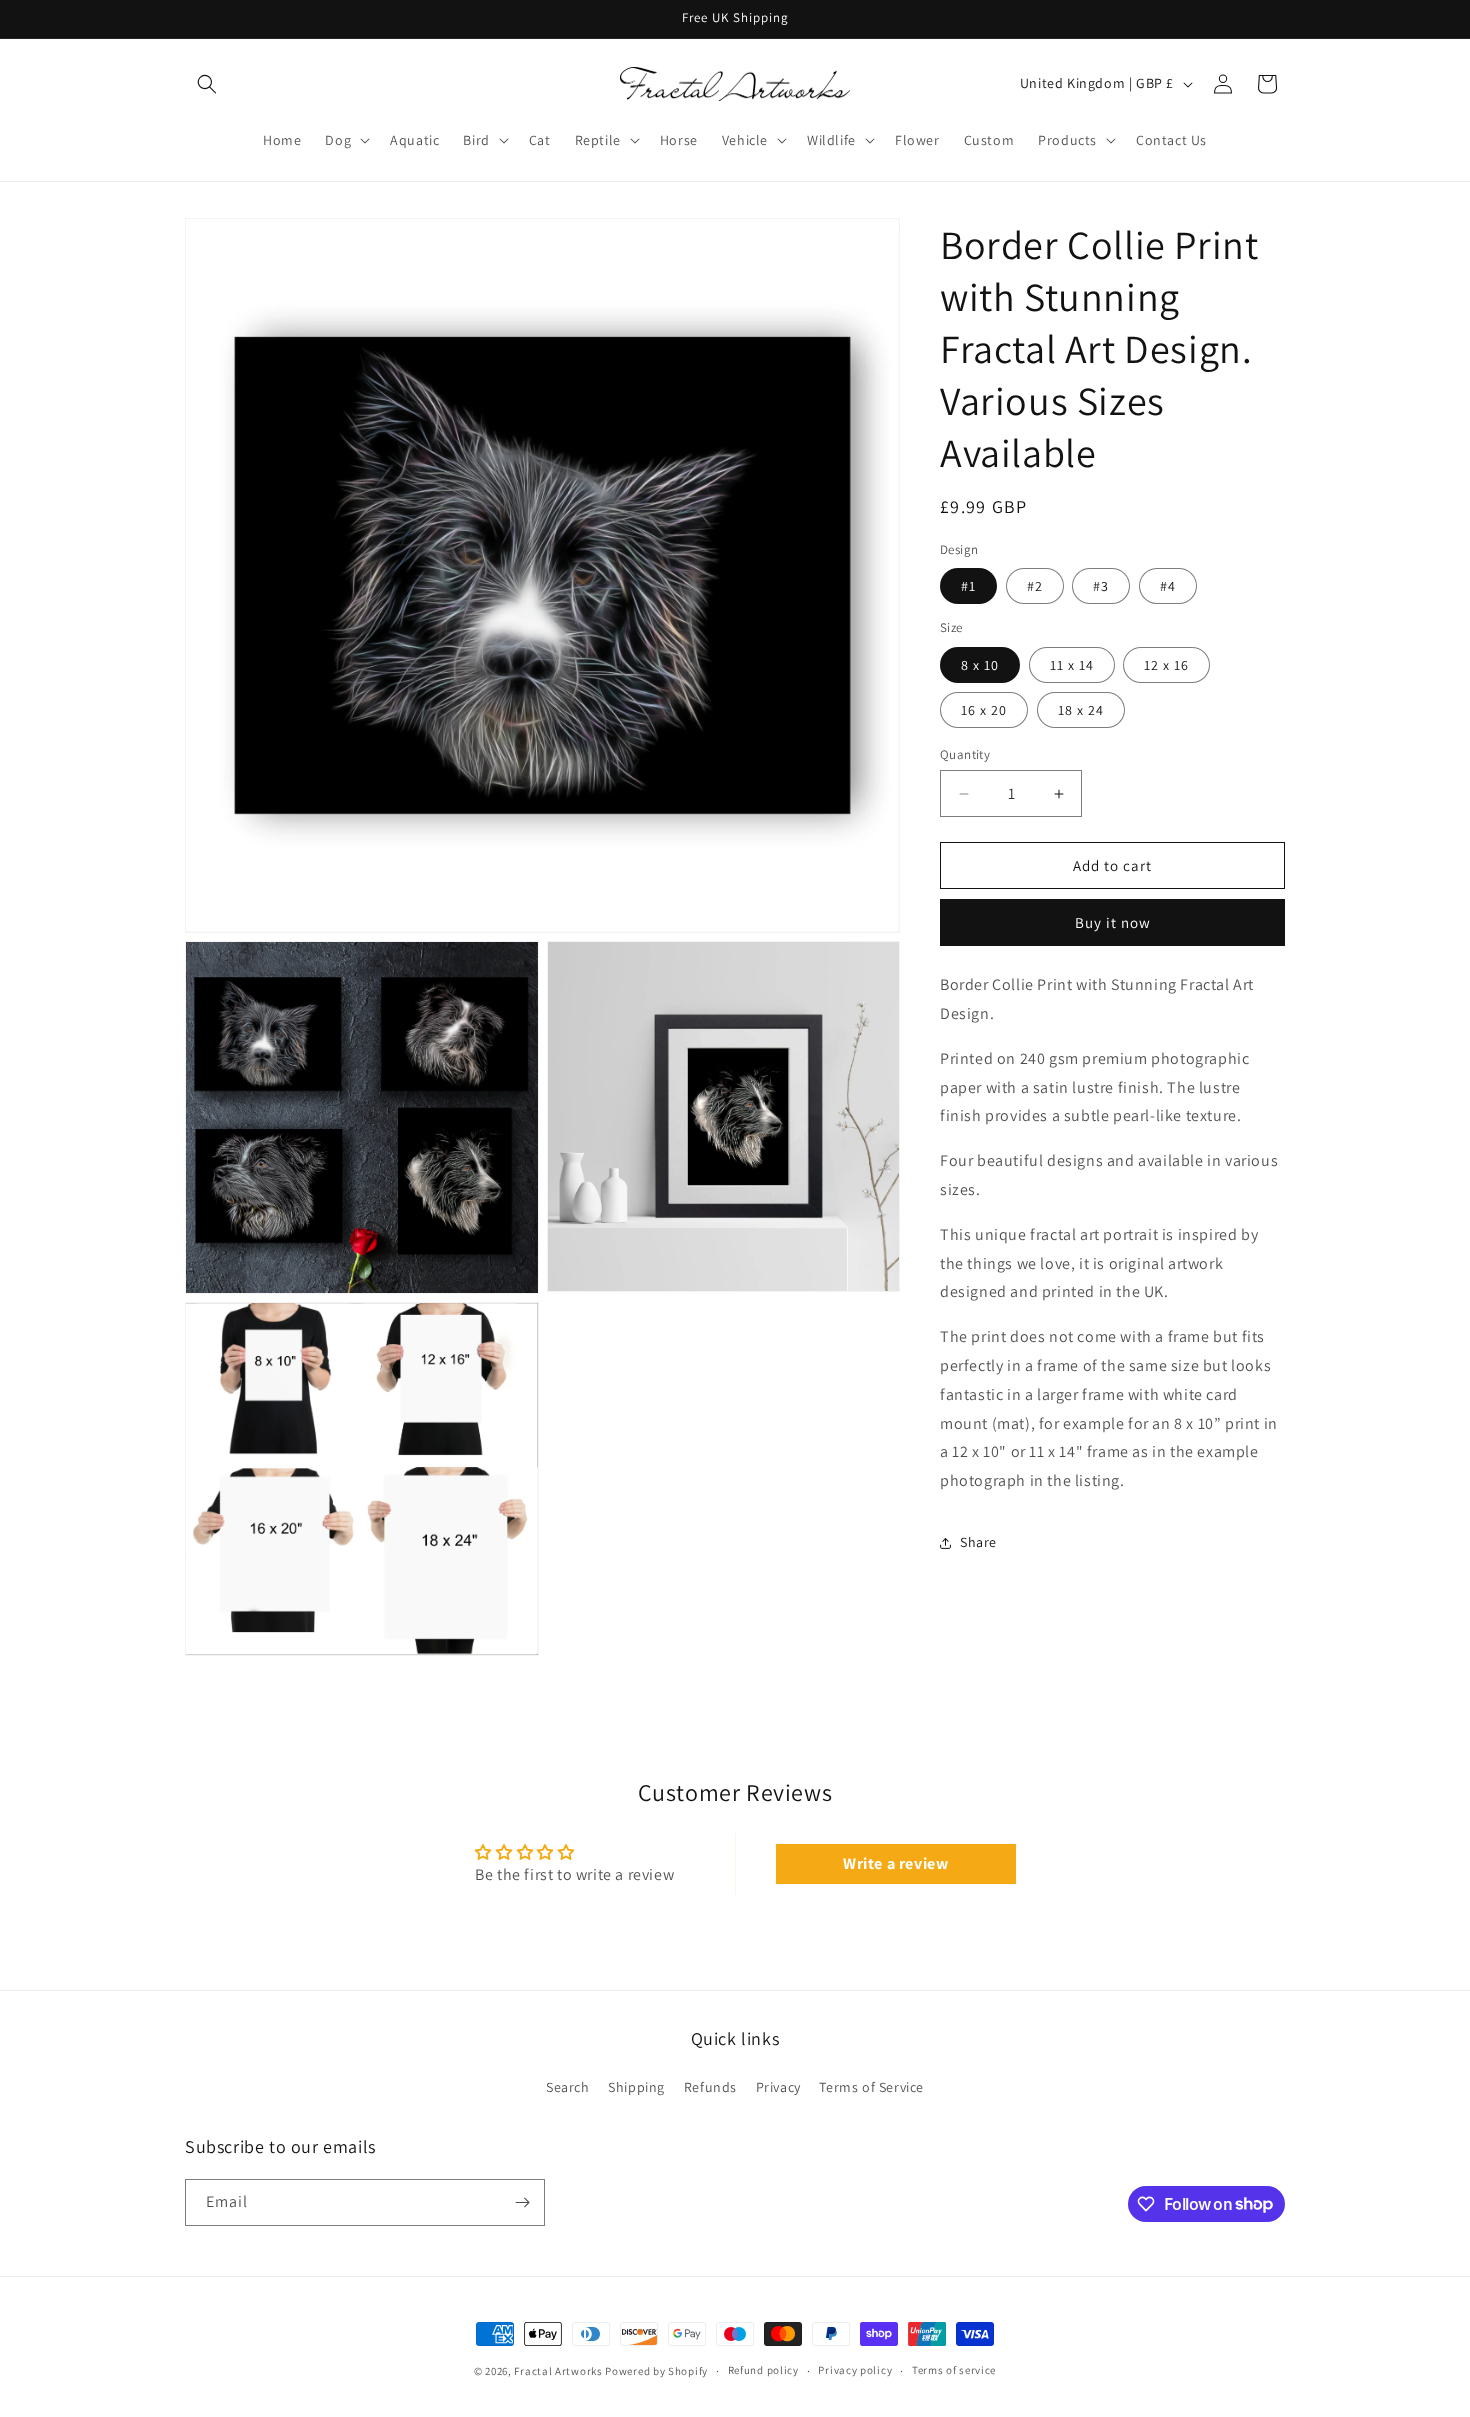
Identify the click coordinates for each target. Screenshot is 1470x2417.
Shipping (636, 2087)
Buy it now (1113, 923)
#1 (968, 587)
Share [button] (978, 1543)
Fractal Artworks (558, 2371)
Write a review (895, 1863)
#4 (1168, 587)
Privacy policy (855, 2370)
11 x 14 (1072, 665)
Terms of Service (871, 2087)
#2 (1035, 587)
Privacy (778, 2087)
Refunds (710, 2087)
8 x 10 (980, 665)
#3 (1101, 587)
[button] (207, 84)
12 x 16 (1166, 665)
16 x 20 (984, 710)
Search (568, 2087)
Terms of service (954, 2370)
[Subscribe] (522, 2202)
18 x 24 (1081, 710)
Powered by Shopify (656, 2371)
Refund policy (763, 2370)
